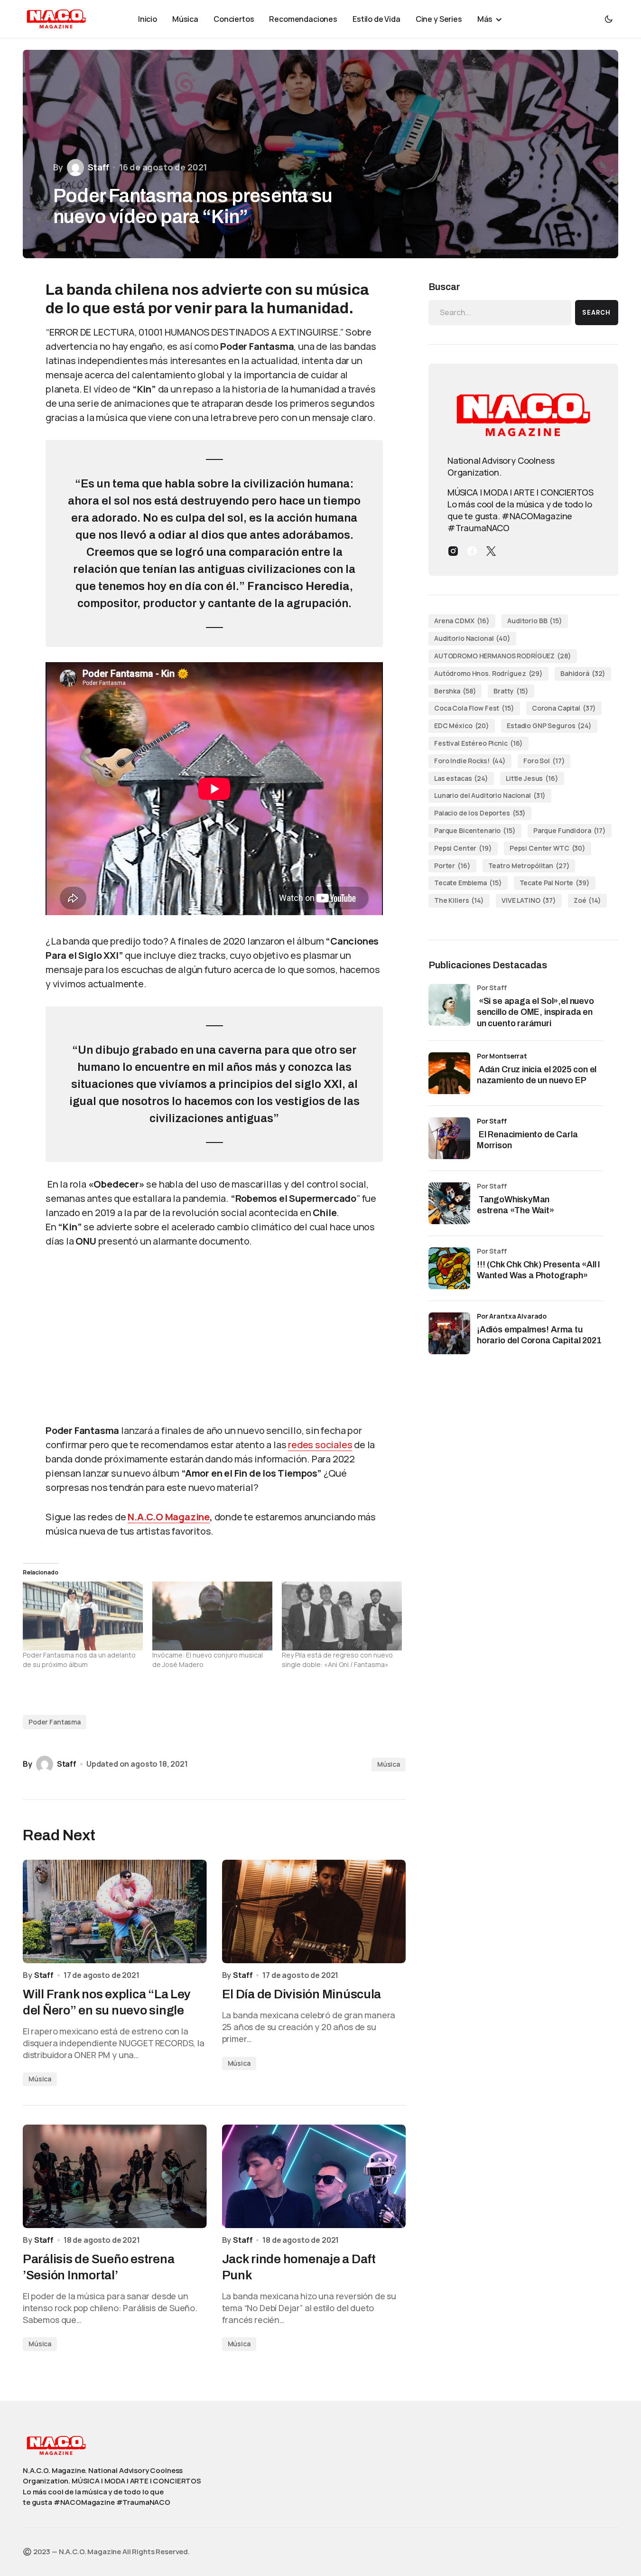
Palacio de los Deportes (480, 813)
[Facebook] (472, 551)
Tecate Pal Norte (555, 883)
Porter (452, 866)
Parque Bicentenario (475, 830)
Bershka (455, 691)
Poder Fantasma (55, 1722)
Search (596, 313)
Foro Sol (544, 761)
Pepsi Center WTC (548, 848)
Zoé (587, 900)
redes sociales (320, 1445)
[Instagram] (453, 551)
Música (389, 1764)
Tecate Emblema (468, 883)
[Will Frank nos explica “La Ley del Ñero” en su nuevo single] (115, 1911)
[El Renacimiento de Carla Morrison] (449, 1138)
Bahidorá (583, 673)
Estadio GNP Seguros (549, 726)
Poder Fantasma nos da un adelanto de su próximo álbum (79, 1660)
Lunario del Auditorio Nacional (490, 795)
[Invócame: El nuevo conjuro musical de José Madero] (212, 1616)
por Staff (492, 1121)
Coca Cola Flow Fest (474, 708)
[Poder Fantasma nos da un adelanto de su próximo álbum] (83, 1616)
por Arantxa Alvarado (512, 1316)
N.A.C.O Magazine (169, 1517)
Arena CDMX (462, 621)
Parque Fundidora (570, 830)
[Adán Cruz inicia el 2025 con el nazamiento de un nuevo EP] (449, 1073)
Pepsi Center (463, 848)
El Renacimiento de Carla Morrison (527, 1140)
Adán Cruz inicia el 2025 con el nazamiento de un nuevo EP (537, 1075)
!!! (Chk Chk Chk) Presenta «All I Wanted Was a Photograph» (539, 1270)
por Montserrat (502, 1056)
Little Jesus (532, 778)
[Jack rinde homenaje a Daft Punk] (314, 2176)
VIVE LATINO (529, 900)
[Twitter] (491, 551)
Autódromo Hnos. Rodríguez (488, 673)
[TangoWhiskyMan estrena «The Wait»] (449, 1203)
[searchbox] (500, 312)
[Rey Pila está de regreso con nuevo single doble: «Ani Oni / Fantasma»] (342, 1616)
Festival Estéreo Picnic (478, 743)
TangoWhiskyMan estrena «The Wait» (516, 1205)
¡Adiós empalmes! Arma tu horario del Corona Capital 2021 (539, 1335)
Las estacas (461, 778)
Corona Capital (564, 708)
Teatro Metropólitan (529, 866)
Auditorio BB (535, 621)
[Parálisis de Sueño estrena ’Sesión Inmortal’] (115, 2176)
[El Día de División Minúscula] (314, 1911)
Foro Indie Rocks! (470, 761)
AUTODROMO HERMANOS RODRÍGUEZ (503, 656)
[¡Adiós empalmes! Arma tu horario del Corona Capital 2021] (449, 1333)
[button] (609, 19)
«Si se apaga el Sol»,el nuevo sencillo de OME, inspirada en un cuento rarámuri (535, 1012)
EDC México (462, 726)
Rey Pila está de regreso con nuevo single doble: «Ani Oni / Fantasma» (337, 1660)
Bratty (511, 691)
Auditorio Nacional (472, 638)
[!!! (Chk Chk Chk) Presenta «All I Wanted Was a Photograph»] (449, 1268)
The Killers (459, 900)
